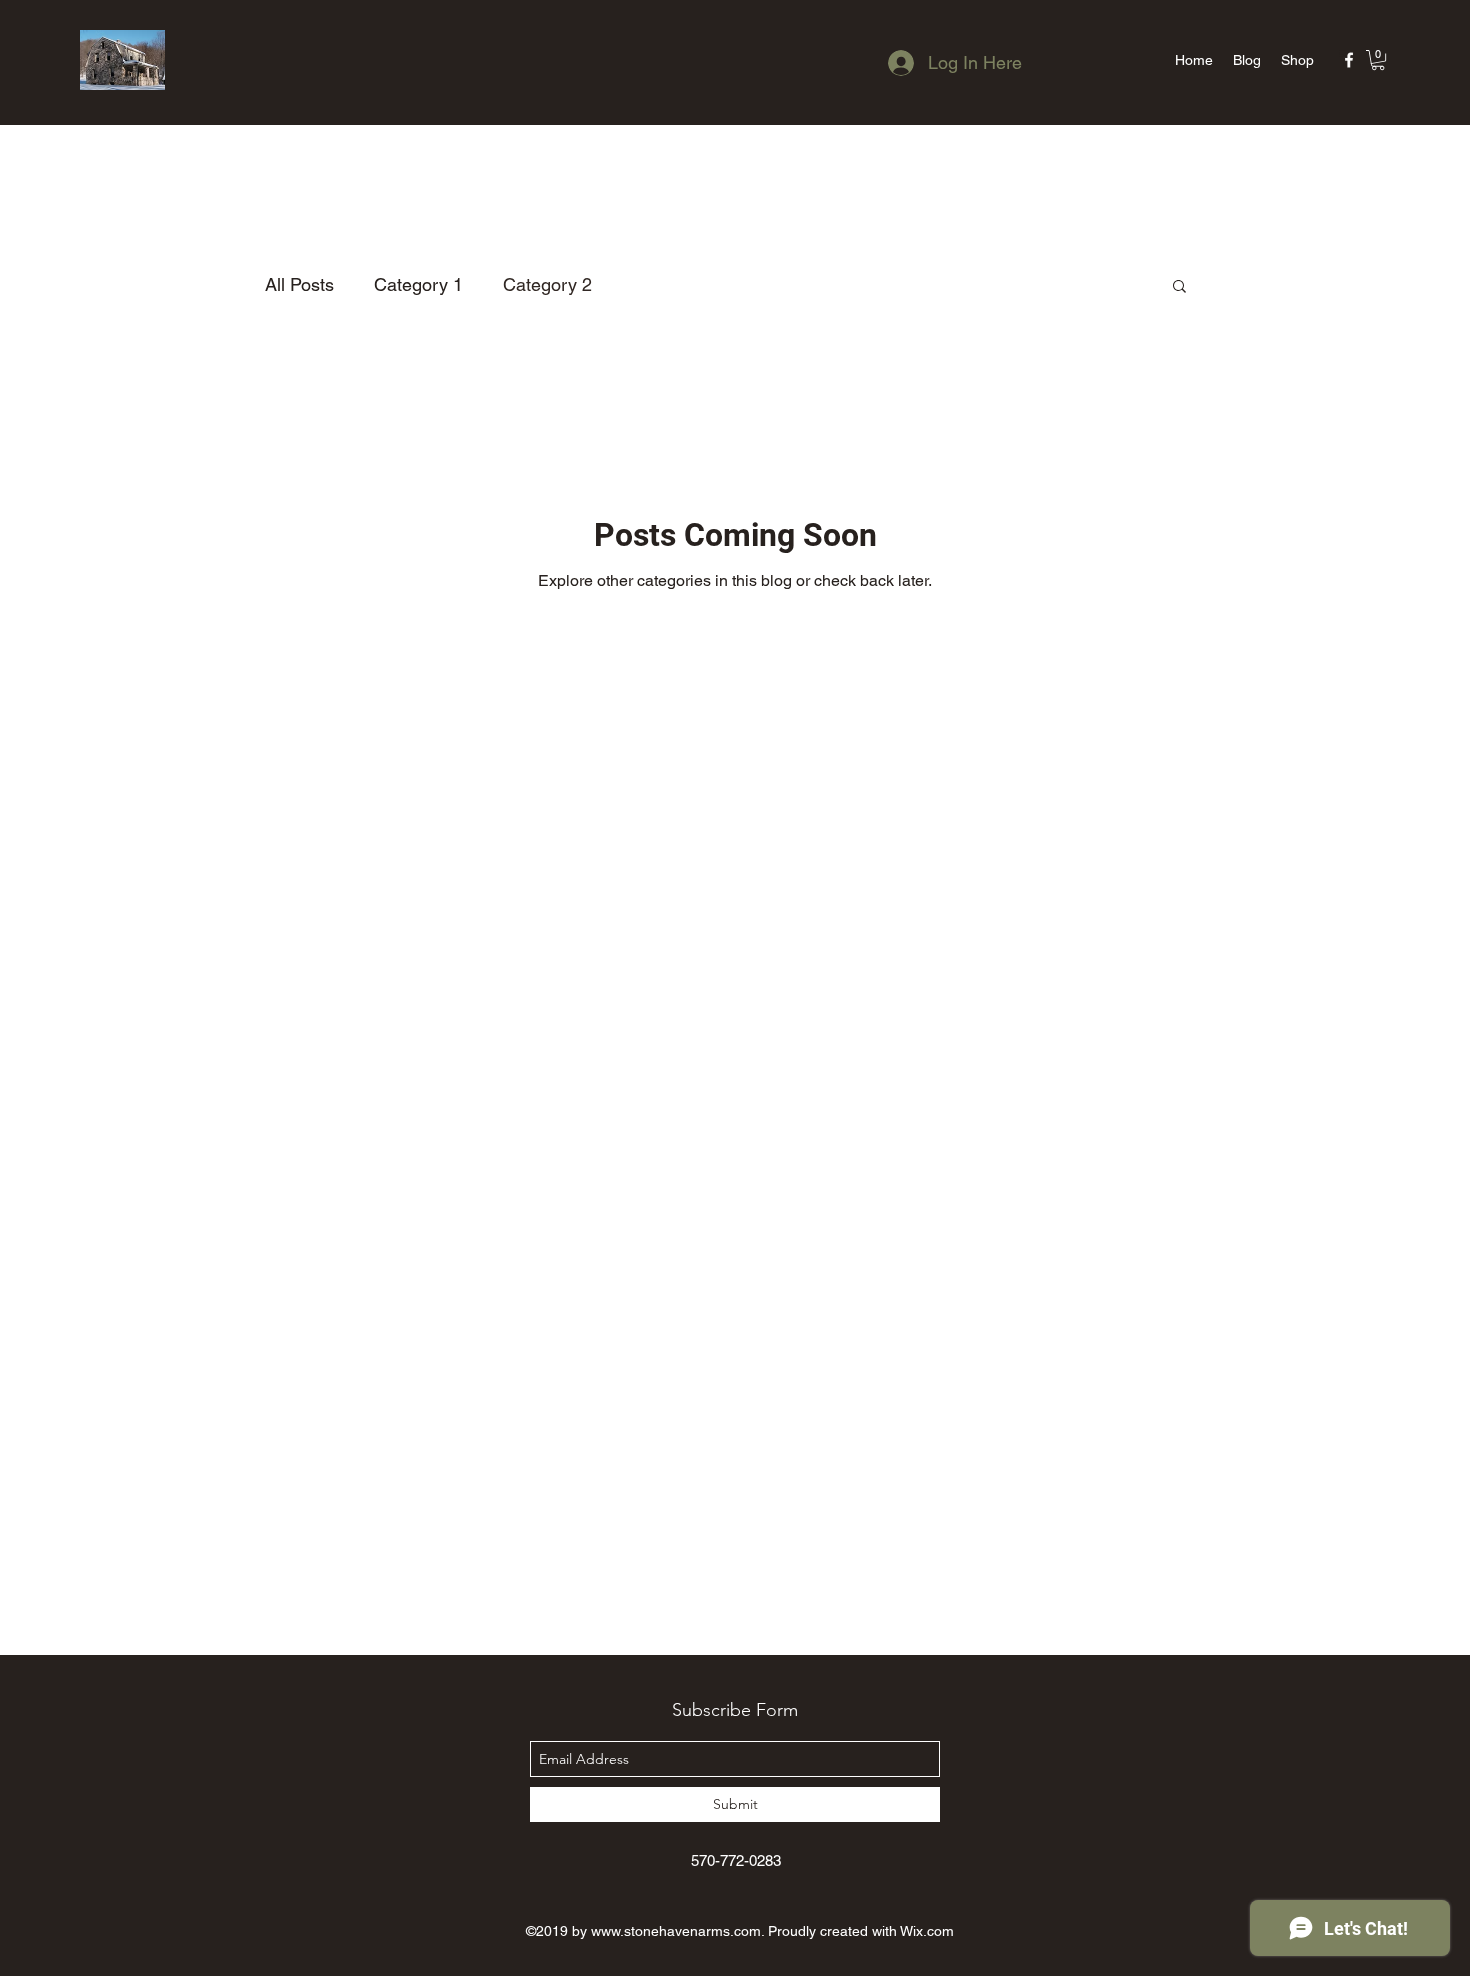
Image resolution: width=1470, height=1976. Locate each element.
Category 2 (547, 284)
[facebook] (1349, 60)
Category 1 (418, 284)
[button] (1378, 60)
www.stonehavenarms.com (676, 1931)
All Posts (299, 284)
